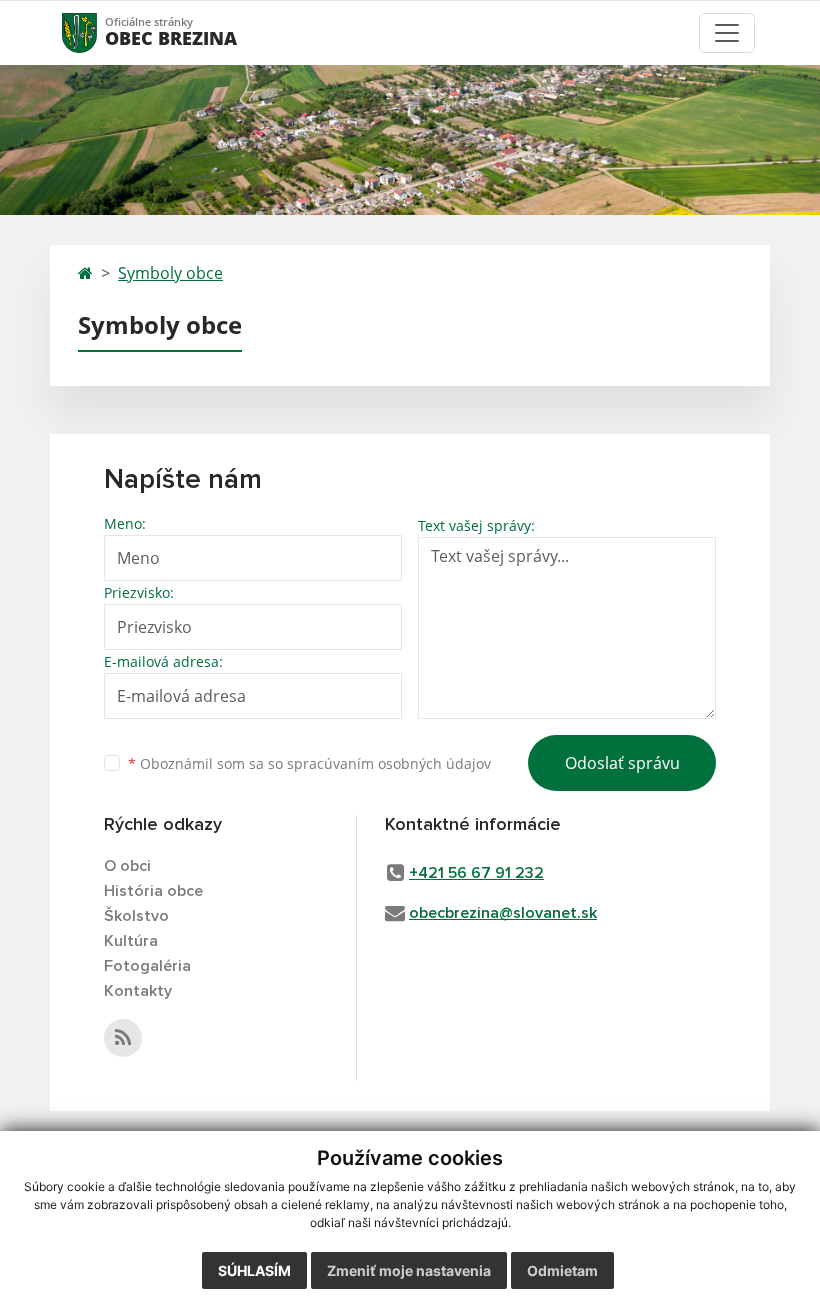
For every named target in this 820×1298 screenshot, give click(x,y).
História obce (153, 891)
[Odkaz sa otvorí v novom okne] (123, 1038)
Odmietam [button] (562, 1270)
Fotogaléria (147, 966)
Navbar (98, 32)
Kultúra (131, 941)
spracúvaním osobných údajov (389, 763)
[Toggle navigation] (727, 33)
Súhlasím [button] (254, 1270)
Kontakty (138, 991)
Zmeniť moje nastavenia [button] (409, 1270)
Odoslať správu (622, 763)
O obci (127, 866)
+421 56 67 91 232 (476, 873)
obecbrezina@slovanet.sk (503, 913)
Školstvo (136, 916)
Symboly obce (170, 273)
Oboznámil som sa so (309, 763)
